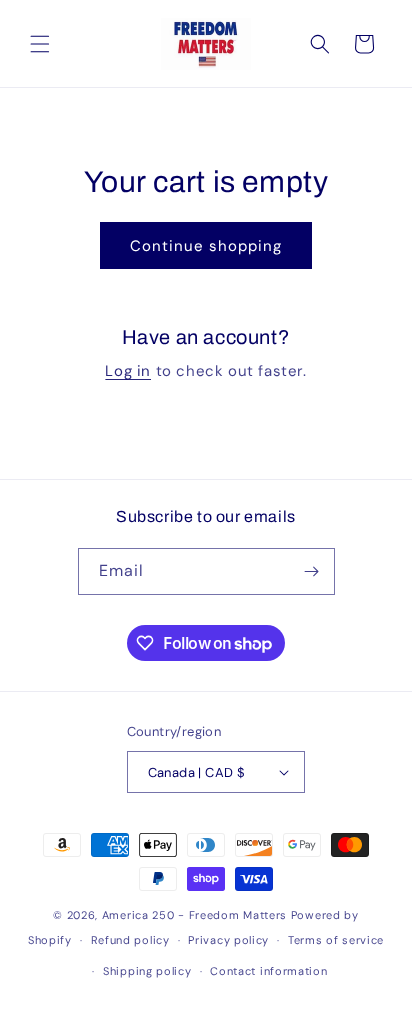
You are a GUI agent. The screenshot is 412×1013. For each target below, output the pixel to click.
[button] (40, 44)
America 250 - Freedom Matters (196, 915)
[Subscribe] (312, 571)
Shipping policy (147, 971)
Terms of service (336, 940)
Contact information (268, 971)
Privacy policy (228, 940)
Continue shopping (206, 246)
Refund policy (130, 940)
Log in (128, 371)
